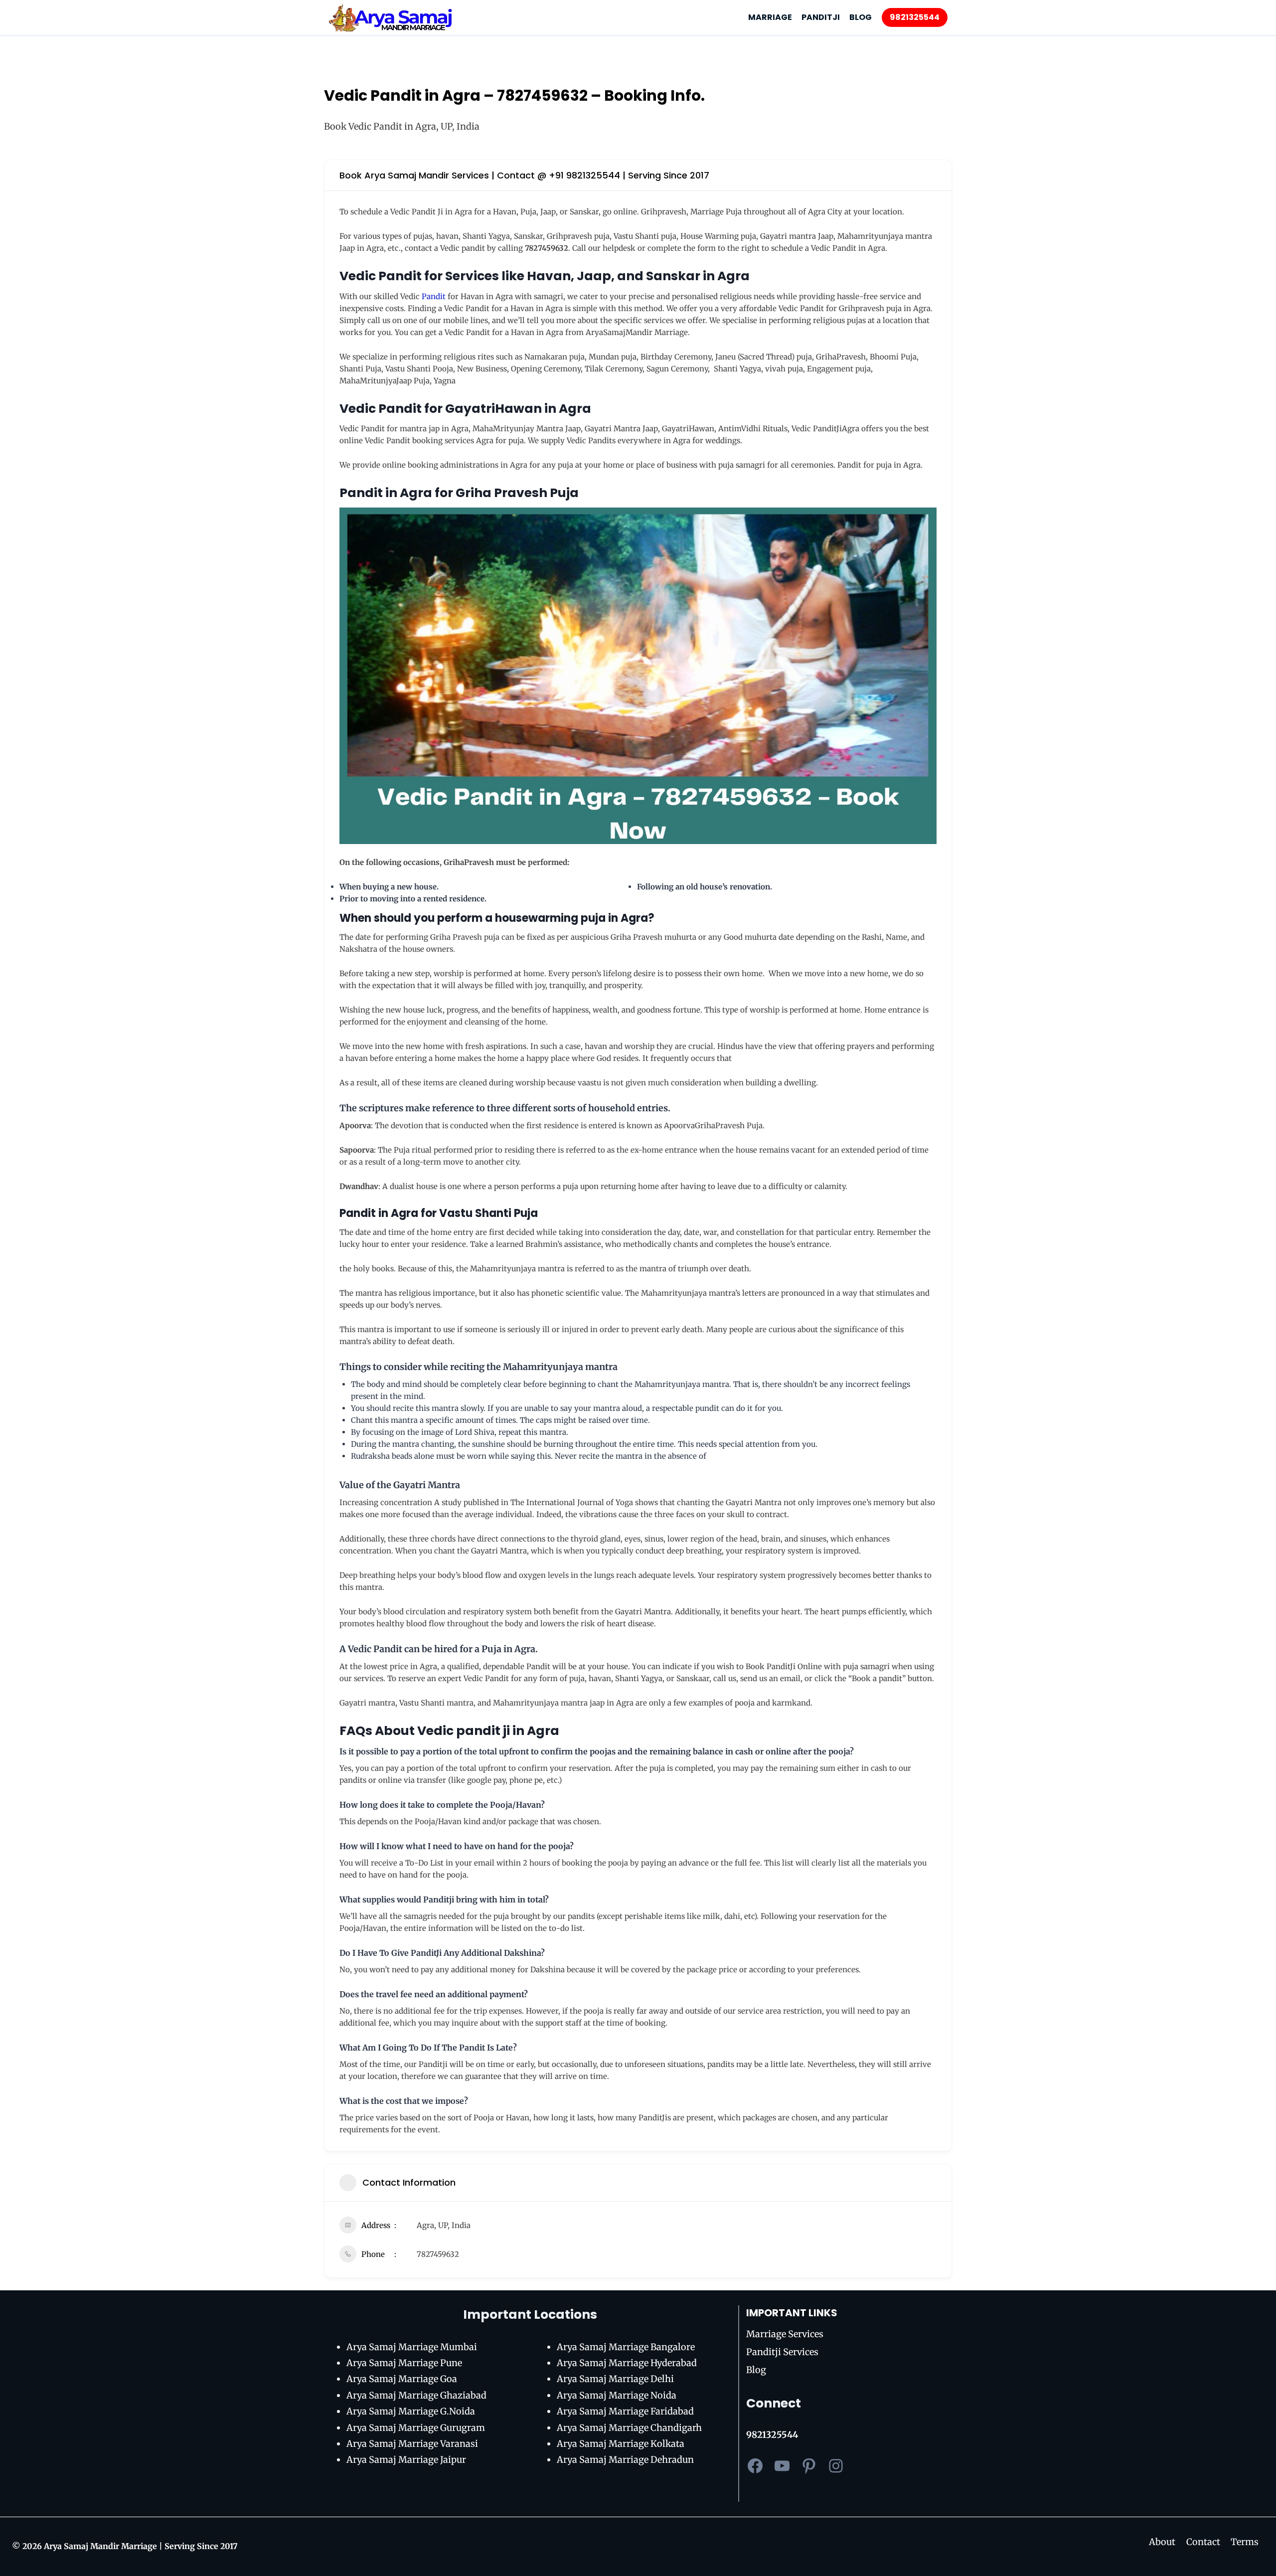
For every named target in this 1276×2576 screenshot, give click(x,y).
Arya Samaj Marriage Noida (617, 2395)
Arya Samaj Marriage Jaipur (406, 2460)
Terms (1245, 2542)
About (1162, 2542)
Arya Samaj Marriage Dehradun (625, 2460)
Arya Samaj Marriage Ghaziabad (416, 2395)
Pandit (434, 296)
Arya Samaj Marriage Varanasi (412, 2444)
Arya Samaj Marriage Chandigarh (629, 2428)
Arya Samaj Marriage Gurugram (416, 2428)
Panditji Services (782, 2352)
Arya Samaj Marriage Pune (404, 2363)
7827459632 (438, 2254)
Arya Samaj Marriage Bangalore (626, 2347)
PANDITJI (821, 17)
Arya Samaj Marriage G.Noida (411, 2411)
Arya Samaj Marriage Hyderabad (627, 2363)
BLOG (861, 17)
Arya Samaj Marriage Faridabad (625, 2411)
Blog (756, 2370)
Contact (1203, 2542)
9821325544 (915, 17)
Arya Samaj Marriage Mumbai (412, 2347)
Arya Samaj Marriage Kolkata (621, 2444)
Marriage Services (785, 2334)
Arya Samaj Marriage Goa (402, 2379)
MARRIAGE (770, 17)
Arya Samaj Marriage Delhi (615, 2379)
